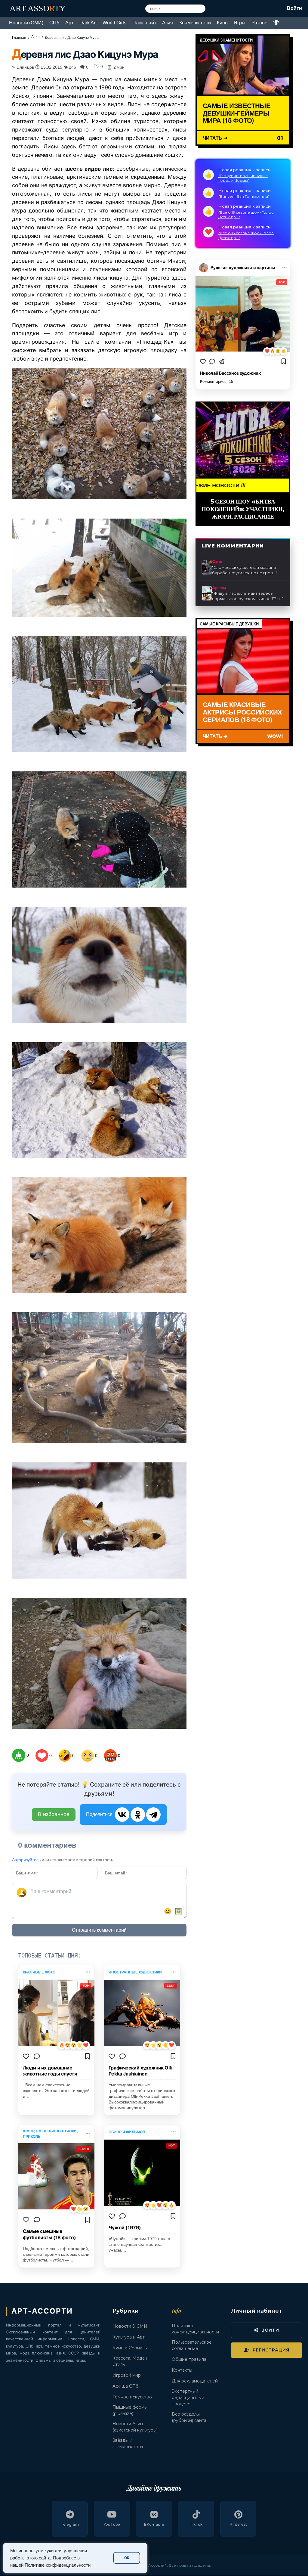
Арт (69, 23)
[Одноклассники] (138, 1815)
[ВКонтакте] (122, 1815)
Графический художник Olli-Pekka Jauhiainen (141, 2071)
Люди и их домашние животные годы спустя (50, 2071)
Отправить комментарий (99, 1930)
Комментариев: (217, 381)
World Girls (114, 23)
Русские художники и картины (243, 268)
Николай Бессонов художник (230, 373)
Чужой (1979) (125, 2227)
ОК (127, 2558)
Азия (168, 23)
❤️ (267, 351)
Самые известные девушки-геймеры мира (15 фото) (237, 113)
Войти (294, 8)
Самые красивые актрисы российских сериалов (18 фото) (242, 712)
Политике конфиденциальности (58, 2565)
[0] (19, 1755)
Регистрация (271, 2350)
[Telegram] (153, 1815)
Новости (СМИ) (26, 23)
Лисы (134, 104)
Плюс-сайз (144, 23)
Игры (240, 23)
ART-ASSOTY (38, 8)
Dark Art (88, 23)
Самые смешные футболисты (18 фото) (49, 2234)
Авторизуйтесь (26, 1860)
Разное (259, 23)
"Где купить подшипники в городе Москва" (243, 178)
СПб (54, 23)
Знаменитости (195, 23)
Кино (222, 23)
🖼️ (179, 1911)
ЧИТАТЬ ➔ (215, 138)
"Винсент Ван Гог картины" (244, 196)
